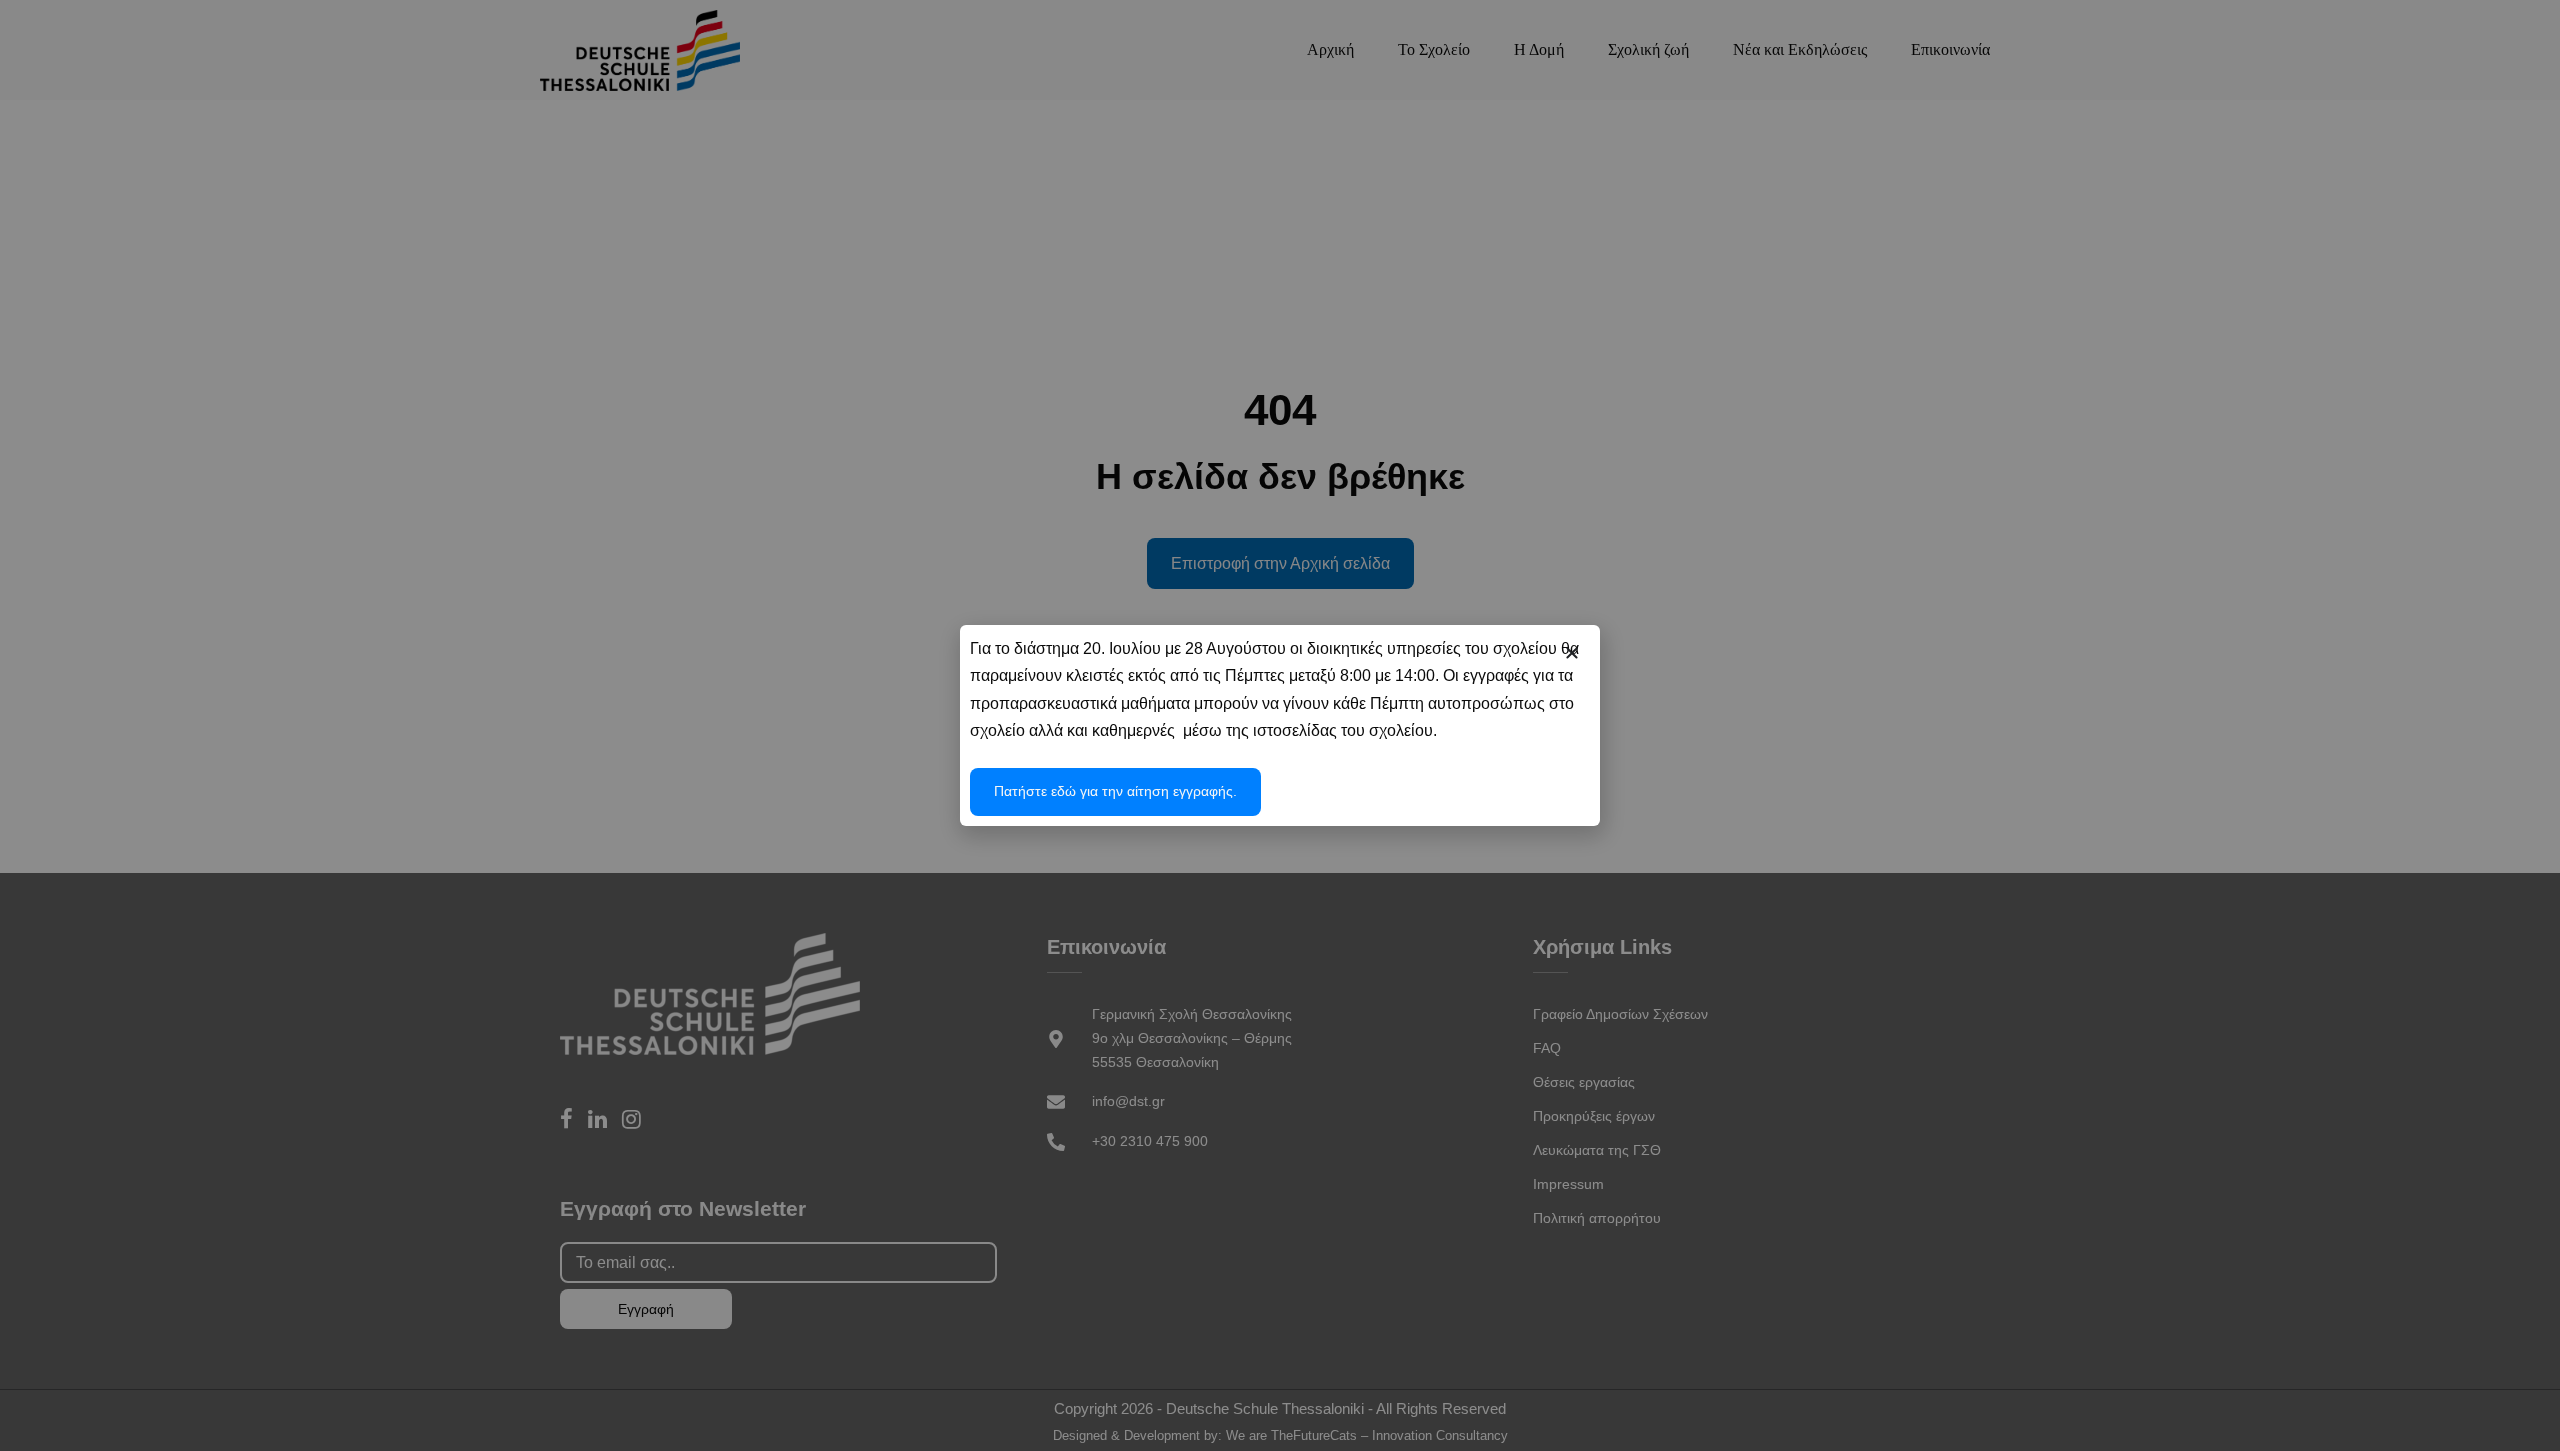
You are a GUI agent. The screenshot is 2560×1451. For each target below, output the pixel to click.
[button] (1572, 653)
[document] (1280, 725)
